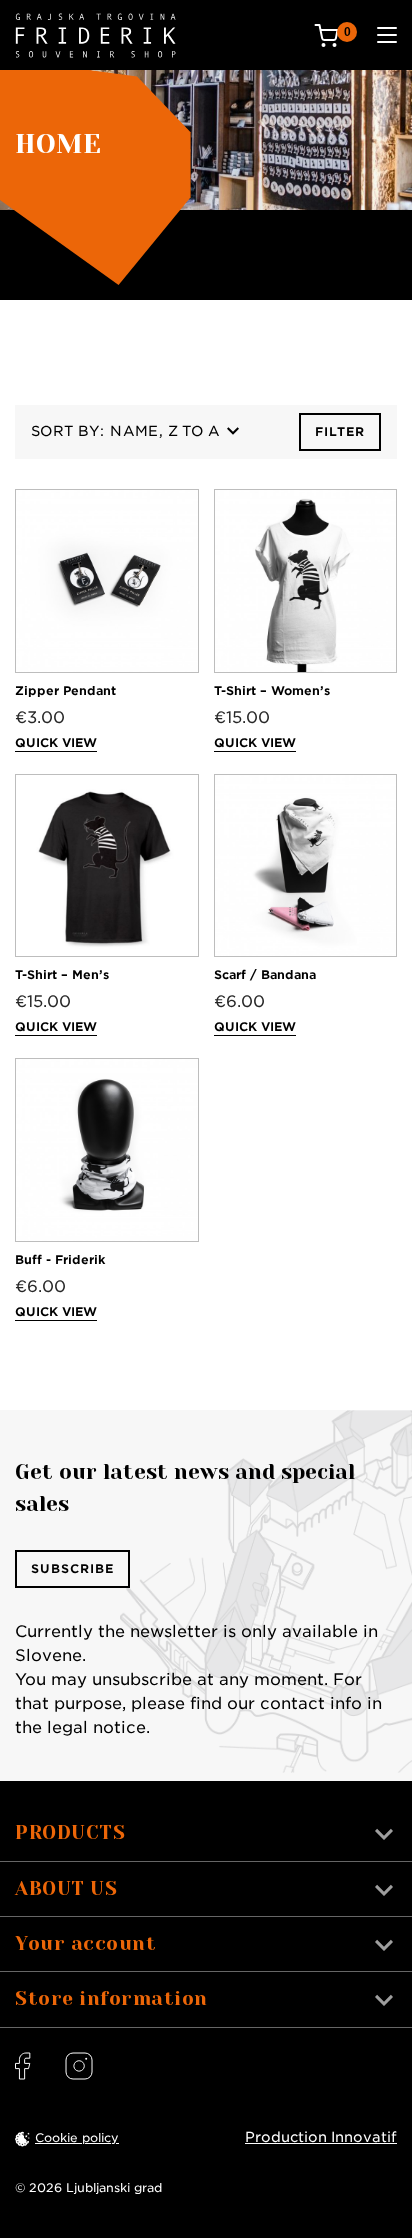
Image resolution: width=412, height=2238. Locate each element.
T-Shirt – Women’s (272, 690)
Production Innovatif (321, 2137)
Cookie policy (77, 2137)
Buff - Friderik (60, 1259)
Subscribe (72, 1568)
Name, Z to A (165, 431)
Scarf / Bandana (265, 974)
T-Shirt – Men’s (62, 974)
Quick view (56, 742)
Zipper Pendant (65, 690)
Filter (340, 431)
